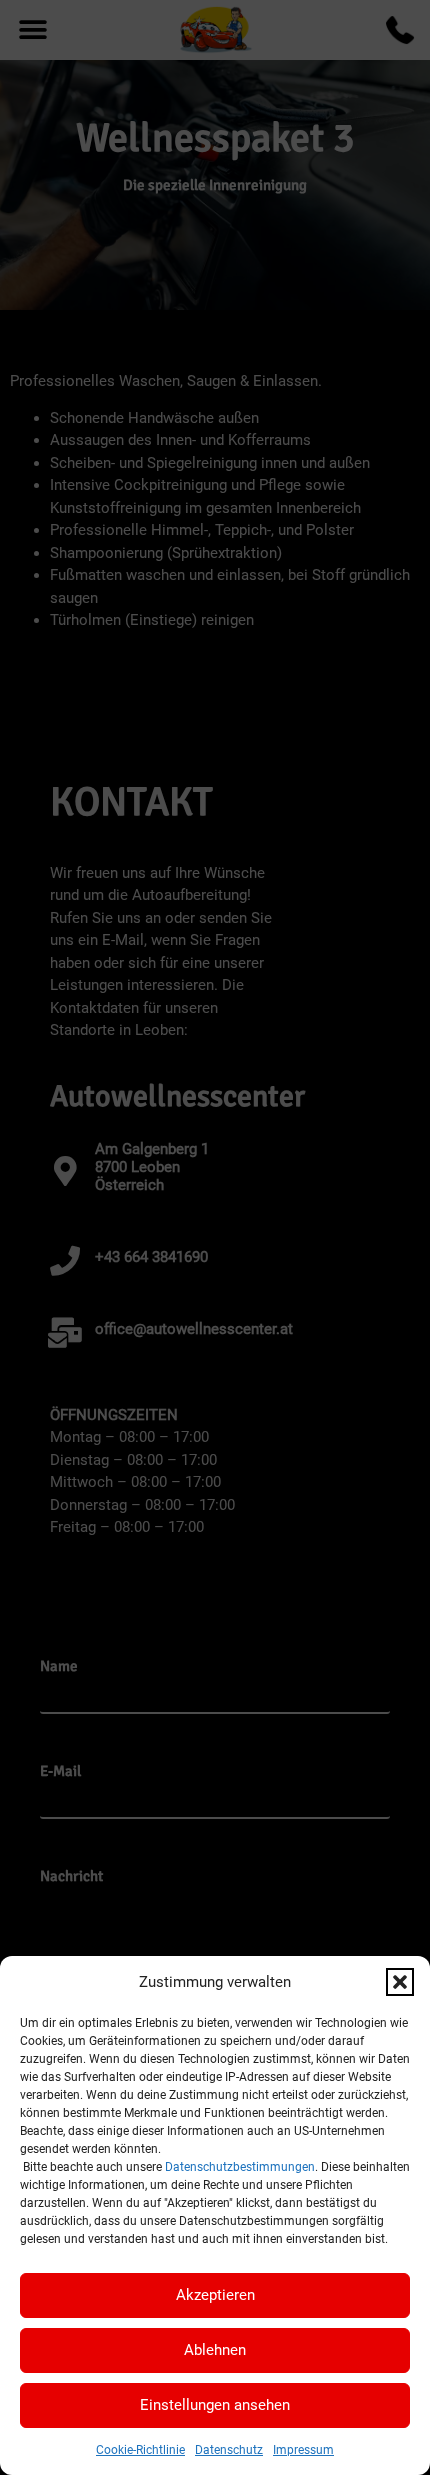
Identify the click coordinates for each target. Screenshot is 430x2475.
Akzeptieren (215, 2295)
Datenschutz (229, 2450)
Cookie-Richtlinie (140, 2450)
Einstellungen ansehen (215, 2405)
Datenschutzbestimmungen (240, 2167)
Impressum (303, 2450)
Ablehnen (215, 2350)
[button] (400, 1982)
